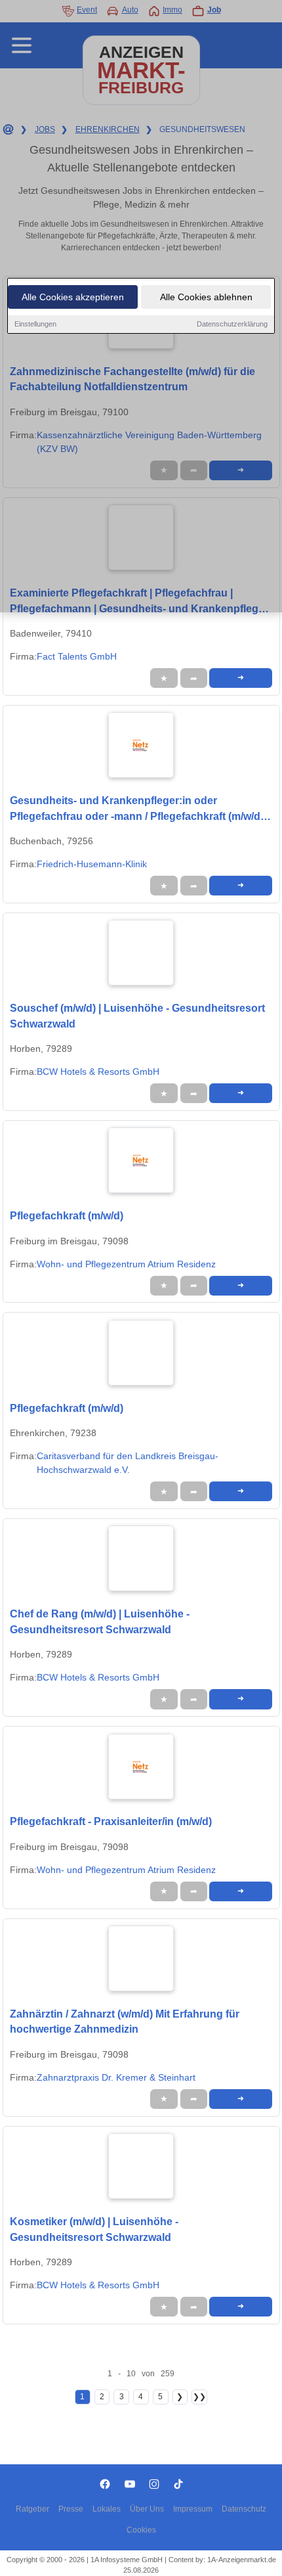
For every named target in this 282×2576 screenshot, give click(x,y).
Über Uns (147, 2509)
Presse (71, 2509)
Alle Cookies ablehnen (206, 297)
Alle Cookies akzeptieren (73, 297)
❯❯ (199, 2397)
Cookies (141, 2530)
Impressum (193, 2509)
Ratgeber (32, 2509)
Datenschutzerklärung (232, 324)
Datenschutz (244, 2509)
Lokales (107, 2509)
